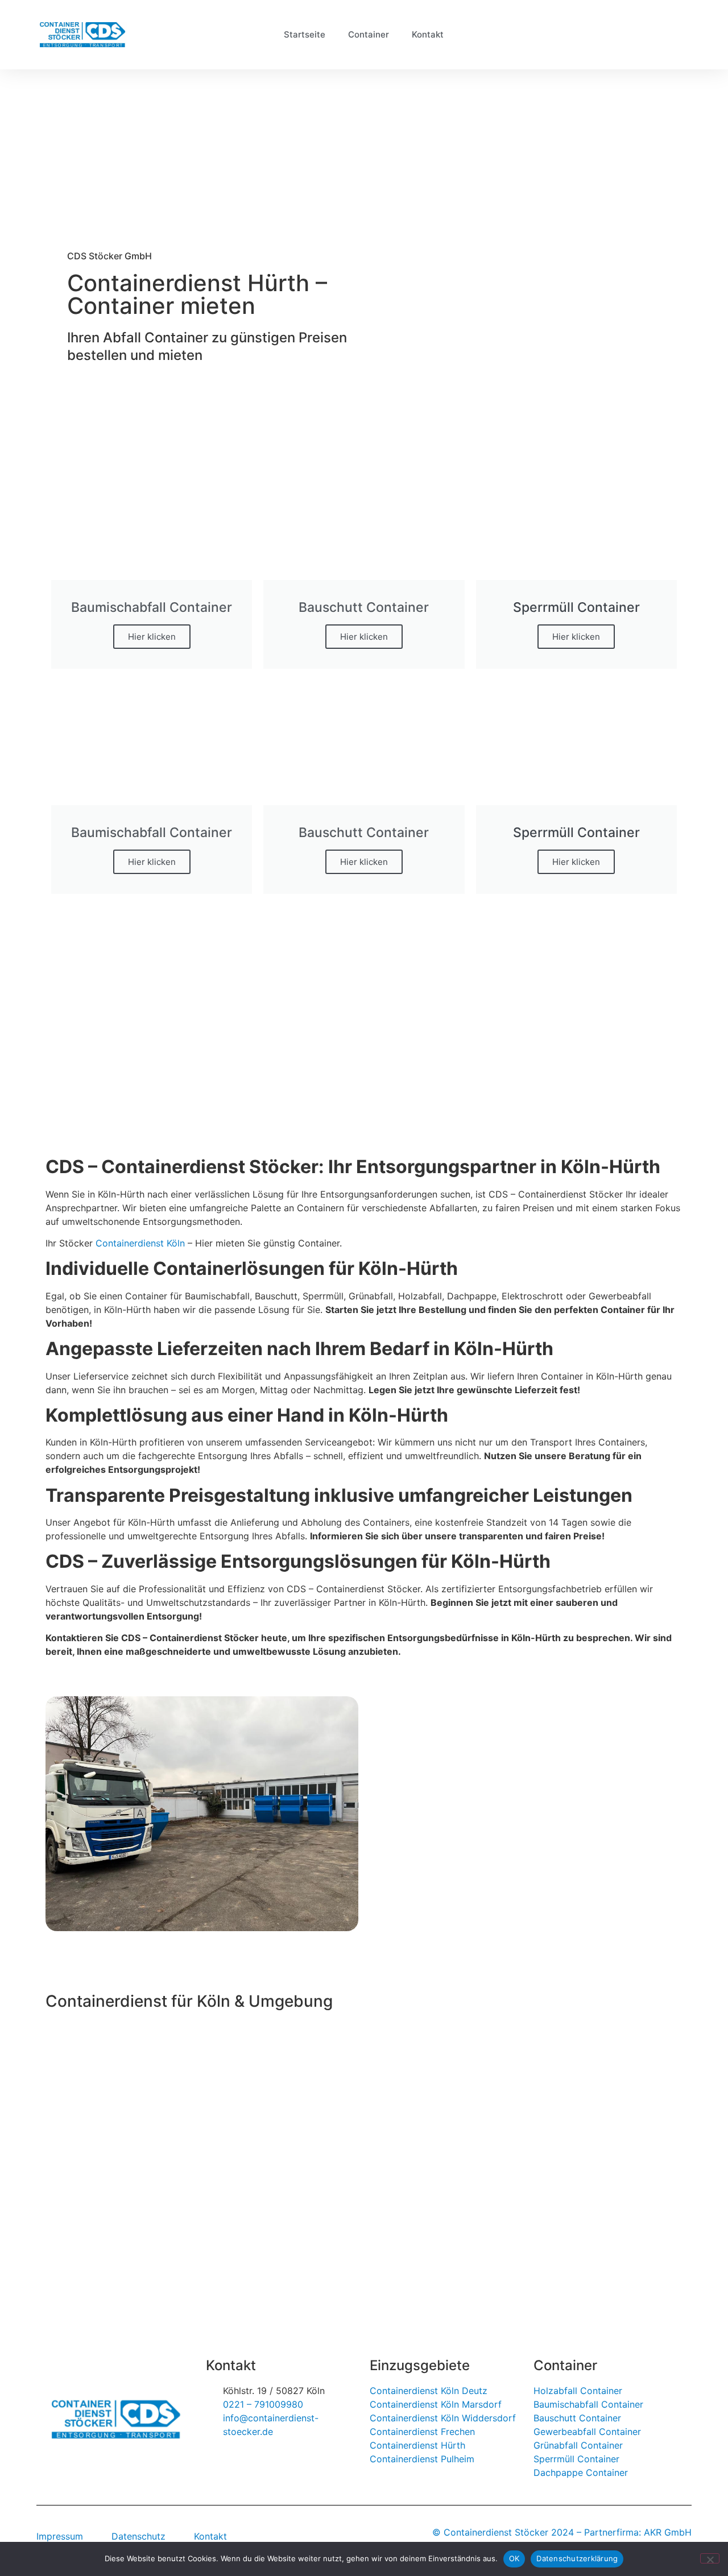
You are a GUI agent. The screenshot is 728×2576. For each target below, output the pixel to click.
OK (514, 2558)
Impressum (60, 2536)
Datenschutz (138, 2536)
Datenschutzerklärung (577, 2558)
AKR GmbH (668, 2532)
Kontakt (428, 34)
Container (369, 34)
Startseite (305, 34)
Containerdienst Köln (140, 1243)
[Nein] (710, 2558)
